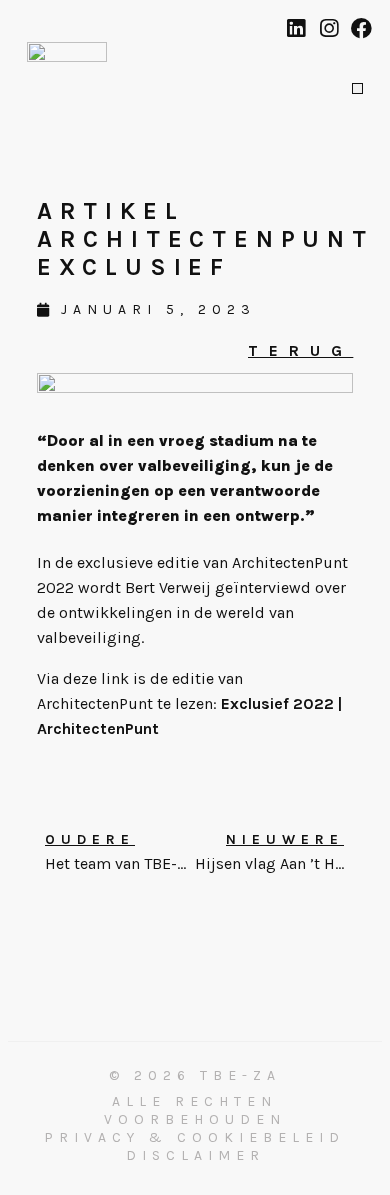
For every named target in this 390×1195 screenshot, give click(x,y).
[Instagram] (328, 28)
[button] (357, 88)
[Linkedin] (295, 28)
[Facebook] (361, 28)
